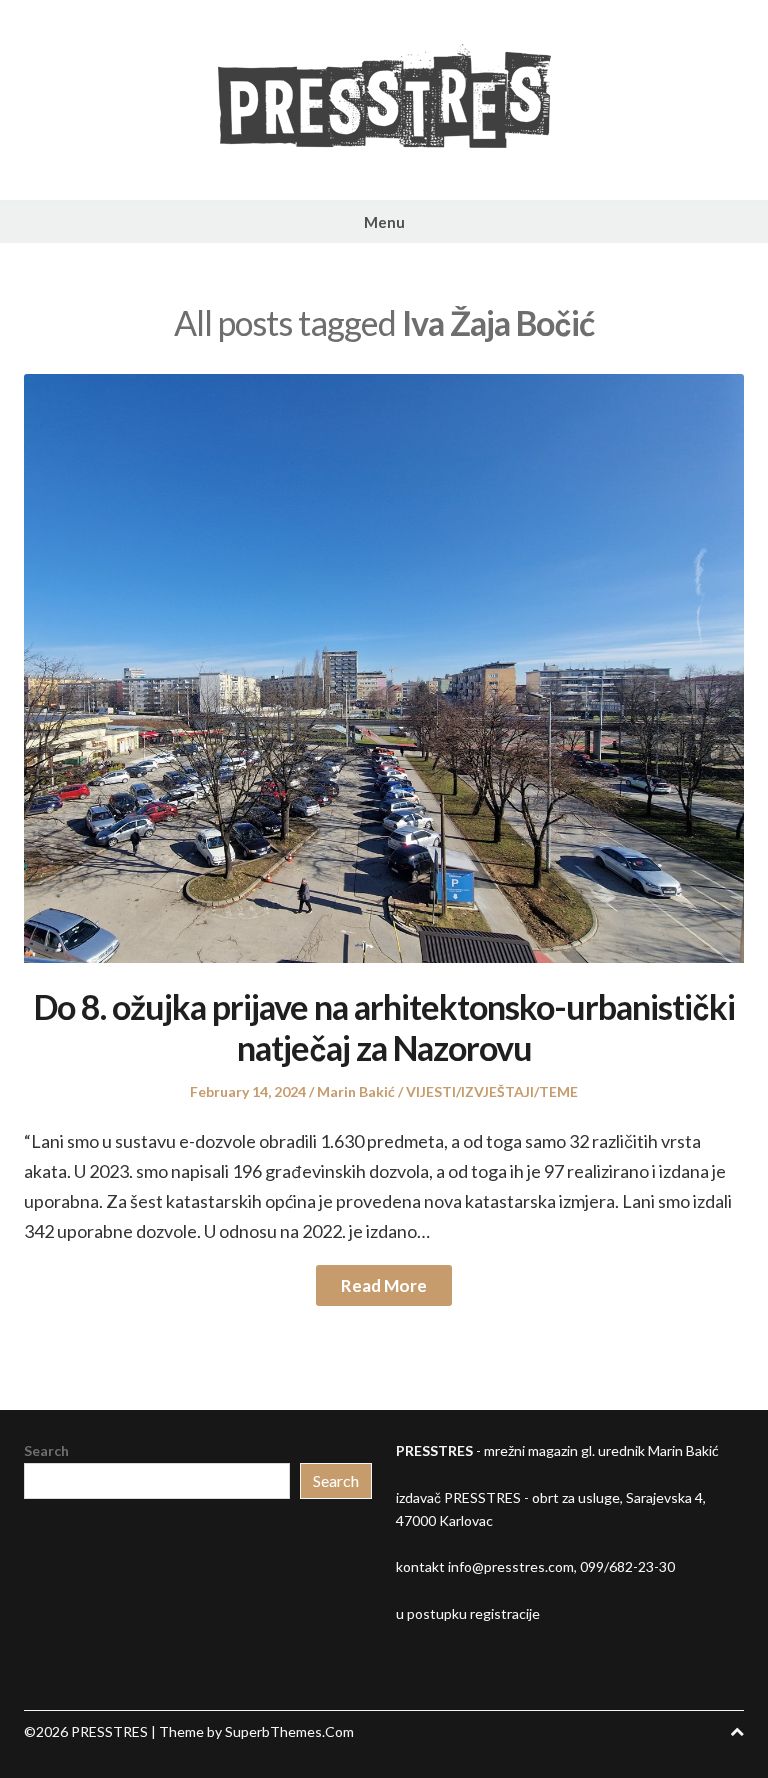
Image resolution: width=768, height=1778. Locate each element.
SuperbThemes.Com (289, 1731)
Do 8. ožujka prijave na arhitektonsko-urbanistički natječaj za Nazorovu (384, 1027)
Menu (384, 222)
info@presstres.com (511, 1566)
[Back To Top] (737, 1731)
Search (46, 1450)
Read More (384, 1285)
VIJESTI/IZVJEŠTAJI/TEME (492, 1091)
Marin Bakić (356, 1091)
